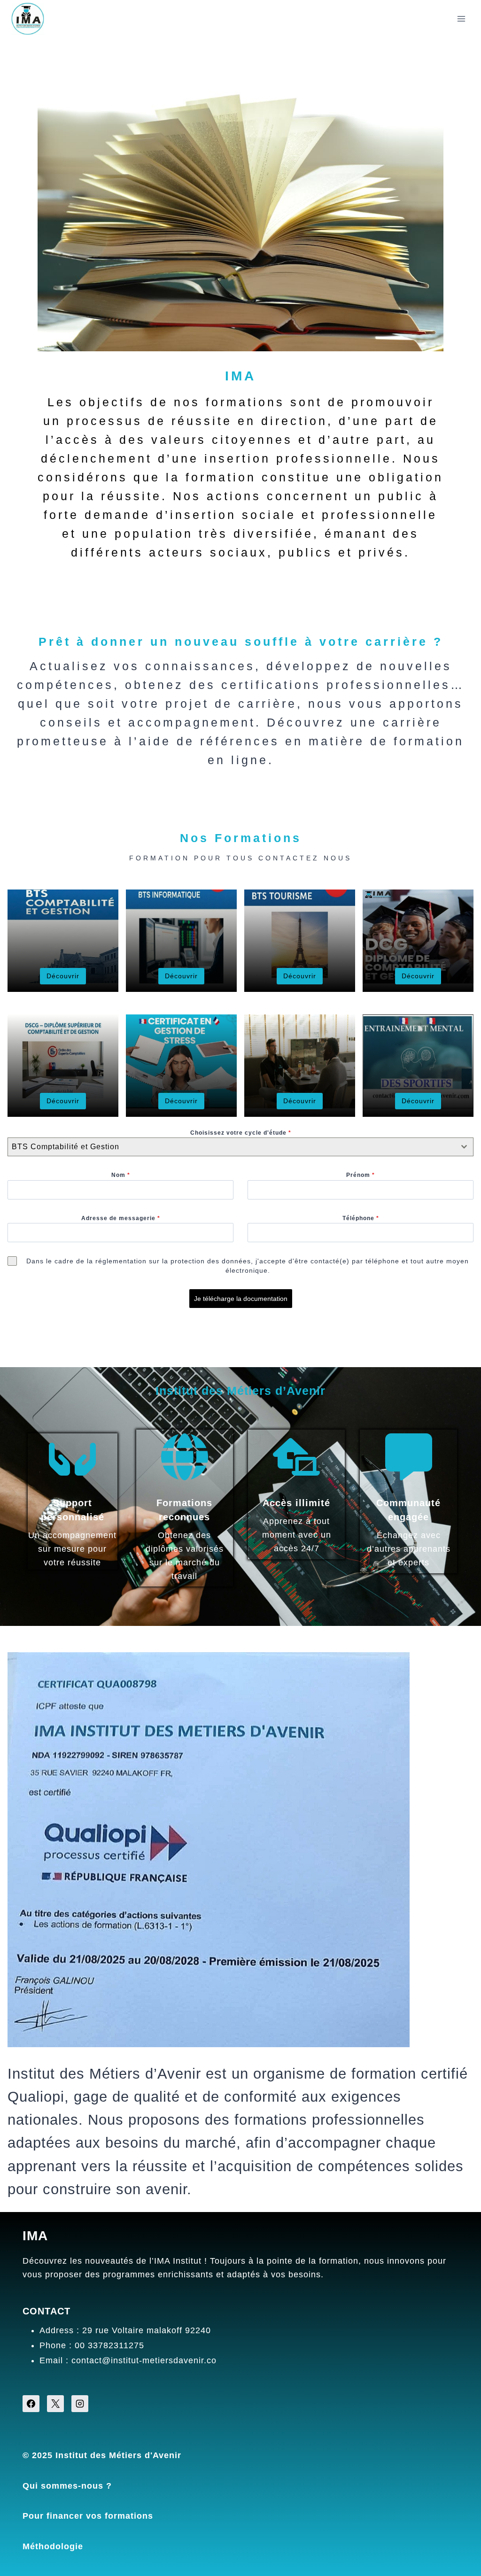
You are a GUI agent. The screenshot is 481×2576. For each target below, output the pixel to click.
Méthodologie (53, 2546)
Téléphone (361, 1218)
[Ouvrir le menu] (461, 19)
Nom (121, 1175)
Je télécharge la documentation (241, 1299)
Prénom (361, 1175)
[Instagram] (80, 2404)
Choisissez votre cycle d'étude (241, 1133)
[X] (55, 2404)
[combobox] (240, 1147)
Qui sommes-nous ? (67, 2486)
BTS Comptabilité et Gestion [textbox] (66, 1147)
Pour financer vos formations (88, 2516)
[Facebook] (31, 2404)
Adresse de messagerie (121, 1218)
